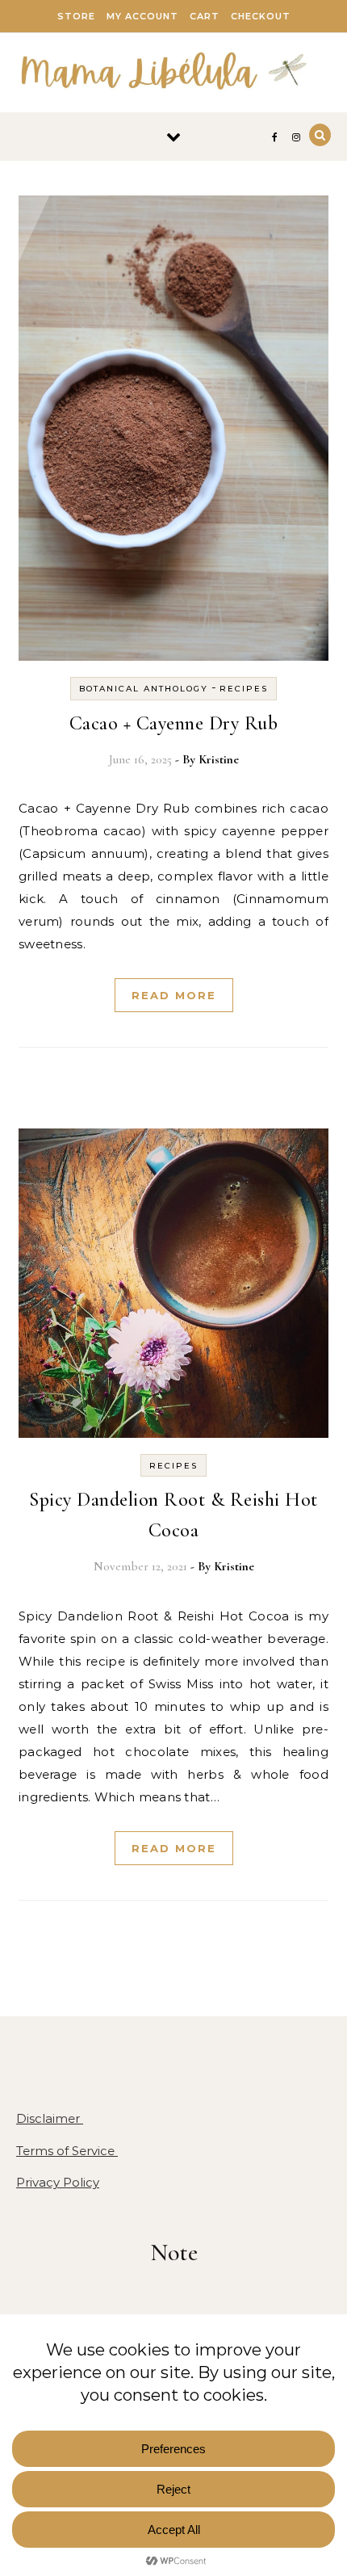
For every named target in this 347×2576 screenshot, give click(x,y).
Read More (174, 995)
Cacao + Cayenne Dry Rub (174, 723)
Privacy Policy (58, 2182)
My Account (142, 16)
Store (76, 16)
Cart (205, 16)
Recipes (244, 689)
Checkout (261, 16)
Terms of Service (67, 2151)
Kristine (219, 759)
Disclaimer (50, 2118)
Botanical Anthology (144, 689)
